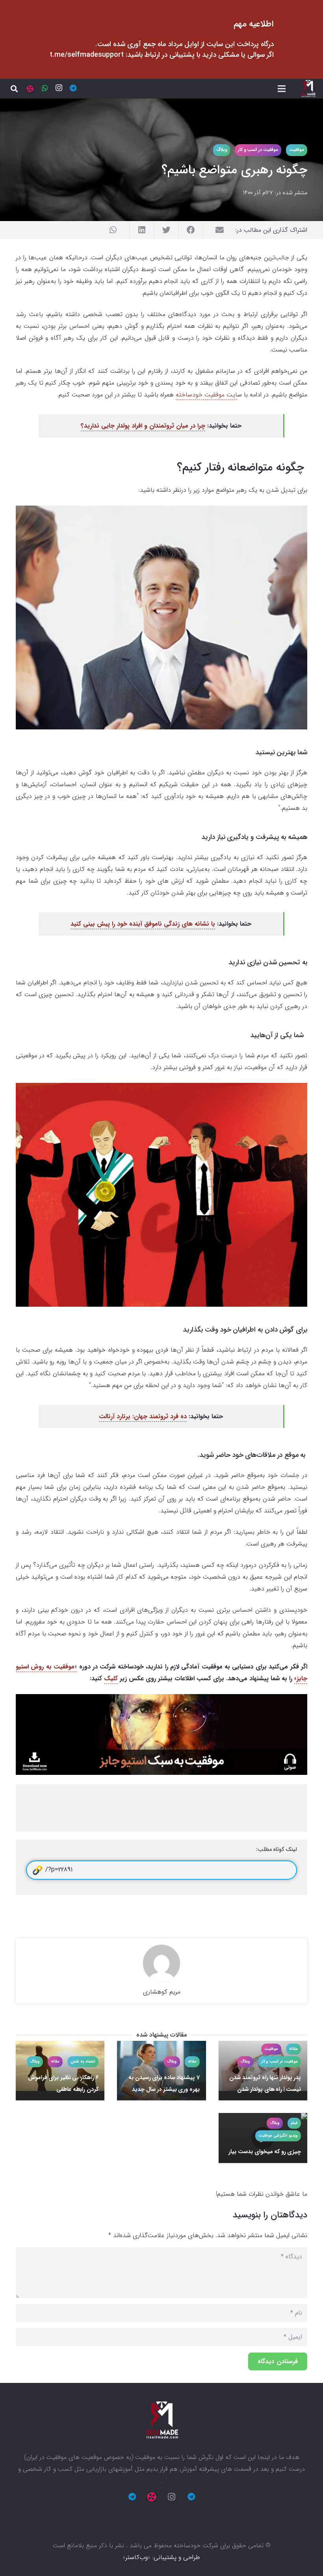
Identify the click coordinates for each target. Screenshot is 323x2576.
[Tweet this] (166, 230)
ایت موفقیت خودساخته (206, 395)
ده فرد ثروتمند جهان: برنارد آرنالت (143, 1416)
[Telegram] (73, 88)
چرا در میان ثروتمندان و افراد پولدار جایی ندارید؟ (143, 426)
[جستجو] (14, 89)
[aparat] (30, 89)
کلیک (111, 1679)
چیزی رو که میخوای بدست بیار (265, 2152)
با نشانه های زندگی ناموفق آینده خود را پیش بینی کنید (143, 924)
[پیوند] (308, 89)
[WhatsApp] (45, 88)
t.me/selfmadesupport (87, 55)
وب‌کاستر (136, 2557)
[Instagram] (59, 88)
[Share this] (191, 230)
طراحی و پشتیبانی (177, 2557)
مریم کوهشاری (162, 1992)
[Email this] (215, 230)
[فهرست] (282, 89)
